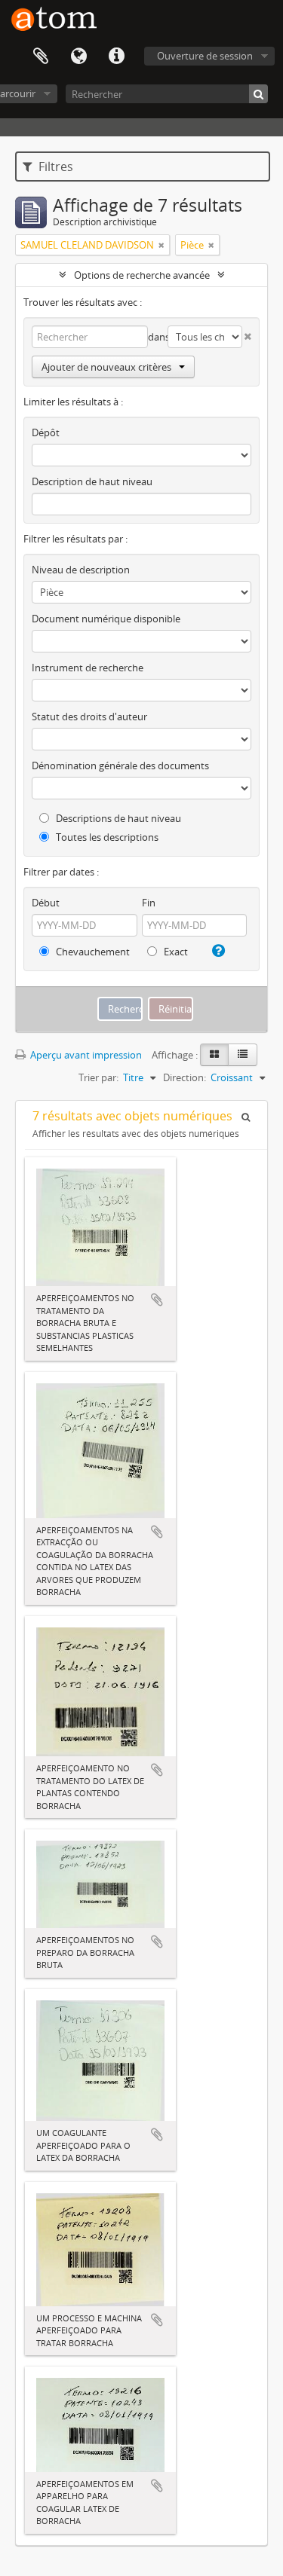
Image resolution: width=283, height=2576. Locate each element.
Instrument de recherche (88, 668)
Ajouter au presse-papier (157, 1300)
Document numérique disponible (106, 619)
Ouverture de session (205, 56)
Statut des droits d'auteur (89, 717)
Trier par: (98, 1077)
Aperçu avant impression (85, 1055)
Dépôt (46, 432)
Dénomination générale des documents (120, 765)
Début (46, 903)
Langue (78, 57)
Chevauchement (92, 952)
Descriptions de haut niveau (117, 818)
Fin (149, 903)
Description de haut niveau (92, 481)
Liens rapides (116, 57)
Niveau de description (81, 570)
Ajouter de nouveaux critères (106, 367)
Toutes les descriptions (106, 837)
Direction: (185, 1077)
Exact (175, 952)
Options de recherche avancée (142, 275)
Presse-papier (41, 57)
